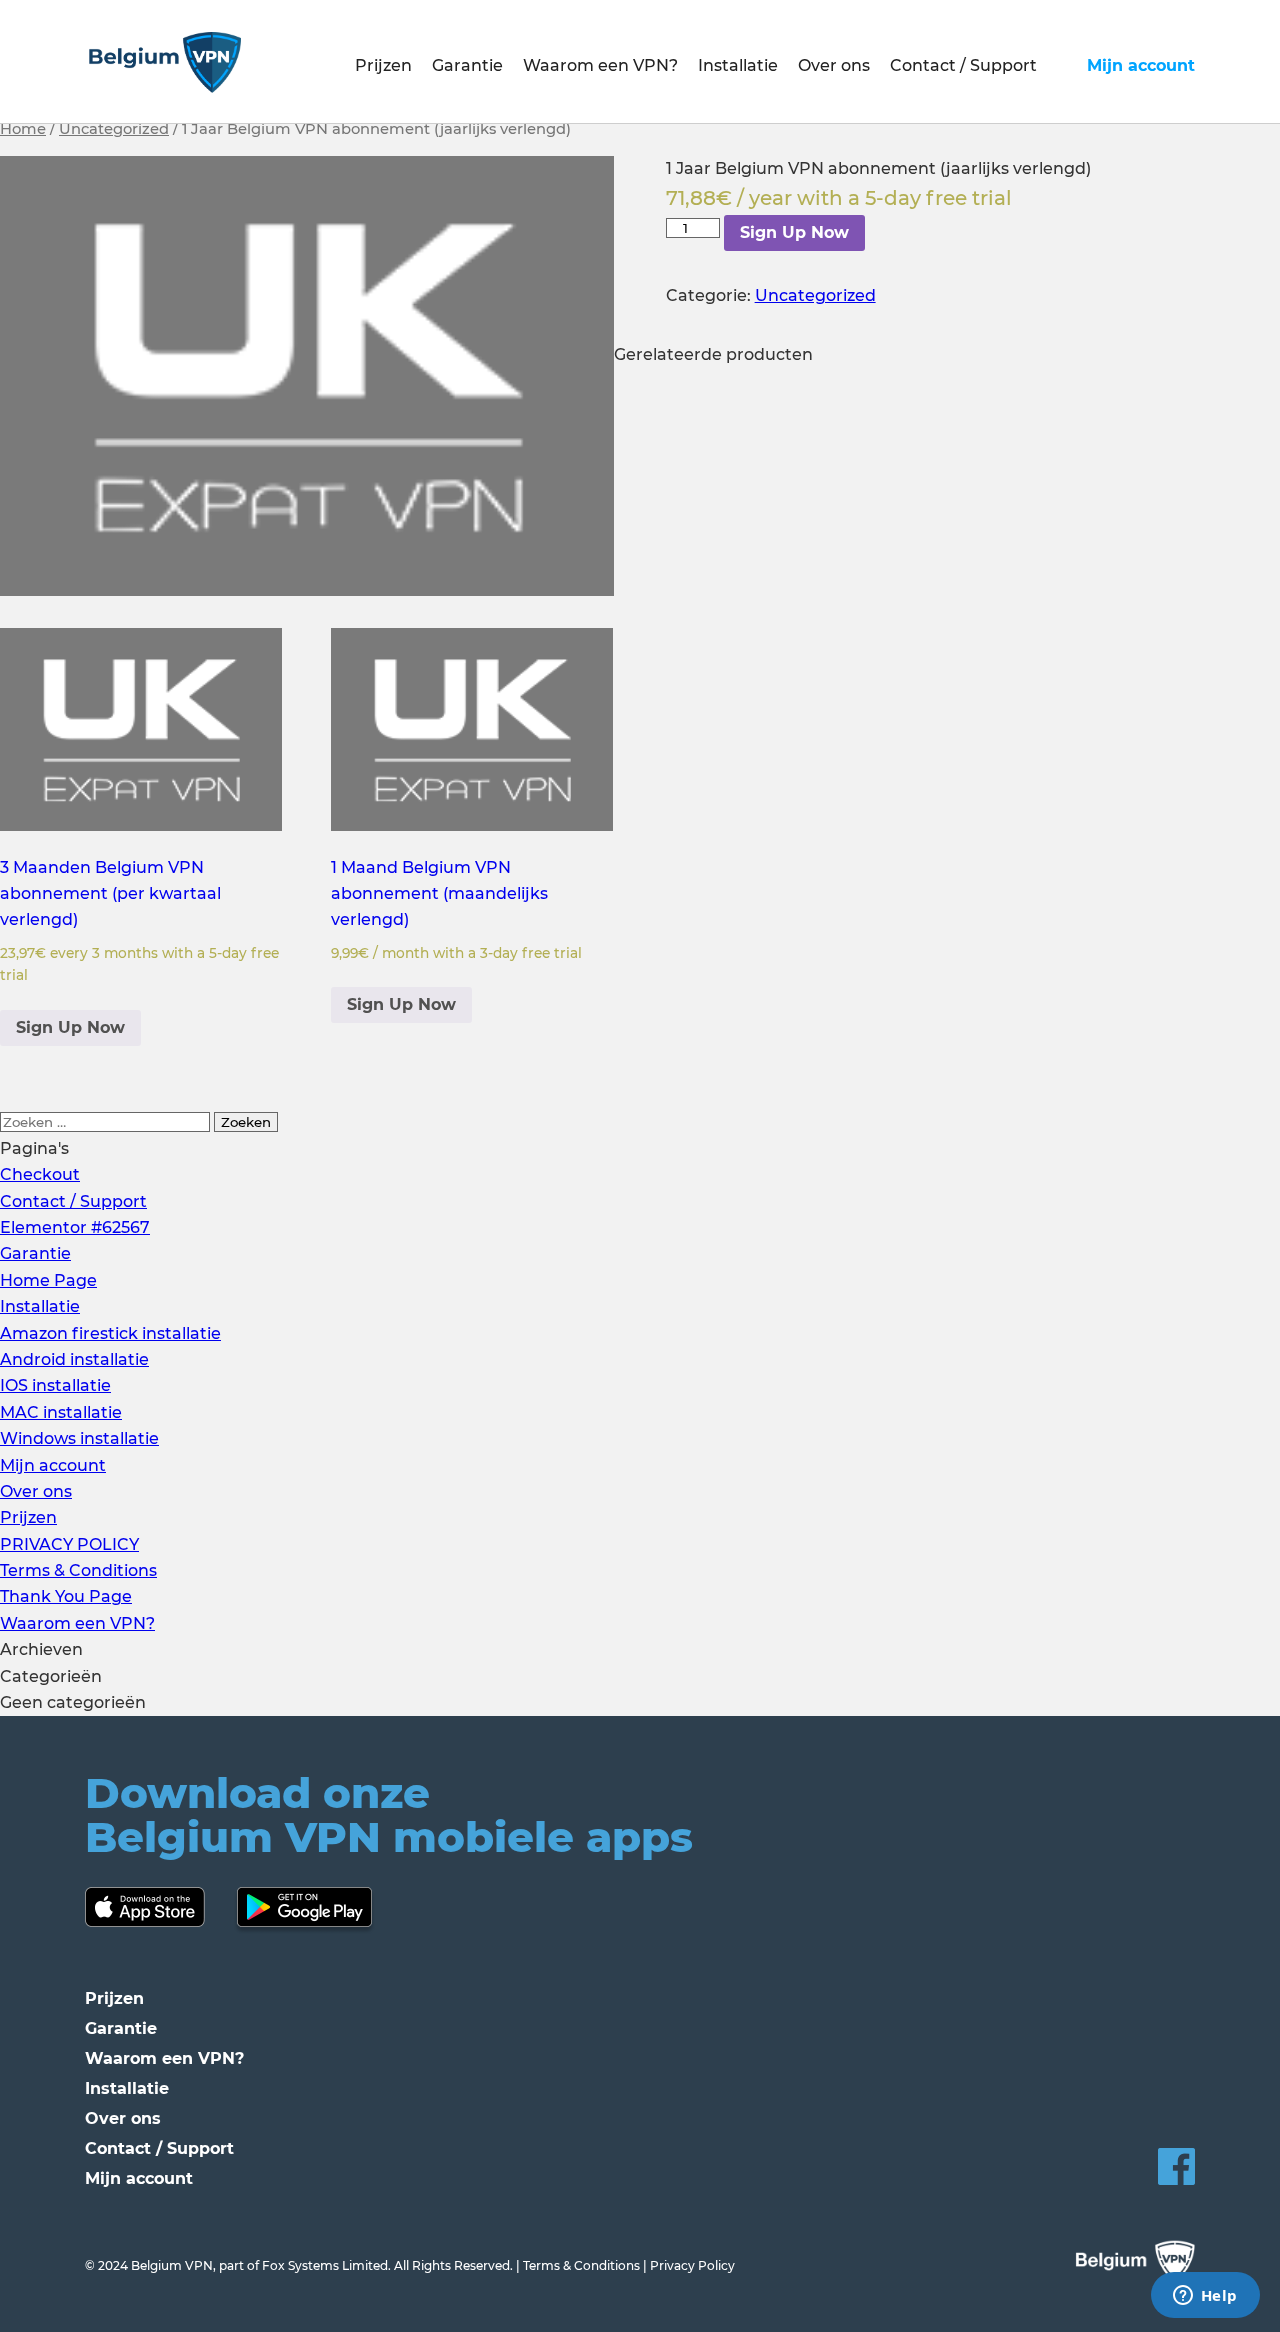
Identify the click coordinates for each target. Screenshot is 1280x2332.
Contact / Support (963, 65)
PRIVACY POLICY (69, 1544)
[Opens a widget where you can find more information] (1205, 2297)
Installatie (738, 65)
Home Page (48, 1280)
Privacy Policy (692, 2265)
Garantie (467, 65)
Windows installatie (79, 1438)
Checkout (40, 1174)
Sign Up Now (794, 232)
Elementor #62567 (75, 1227)
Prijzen (383, 65)
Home (23, 129)
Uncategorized (114, 129)
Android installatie (74, 1359)
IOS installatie (55, 1385)
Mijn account (1141, 65)
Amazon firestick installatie (110, 1333)
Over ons (834, 65)
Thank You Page (66, 1596)
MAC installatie (61, 1412)
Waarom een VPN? (600, 65)
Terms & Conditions (78, 1570)
